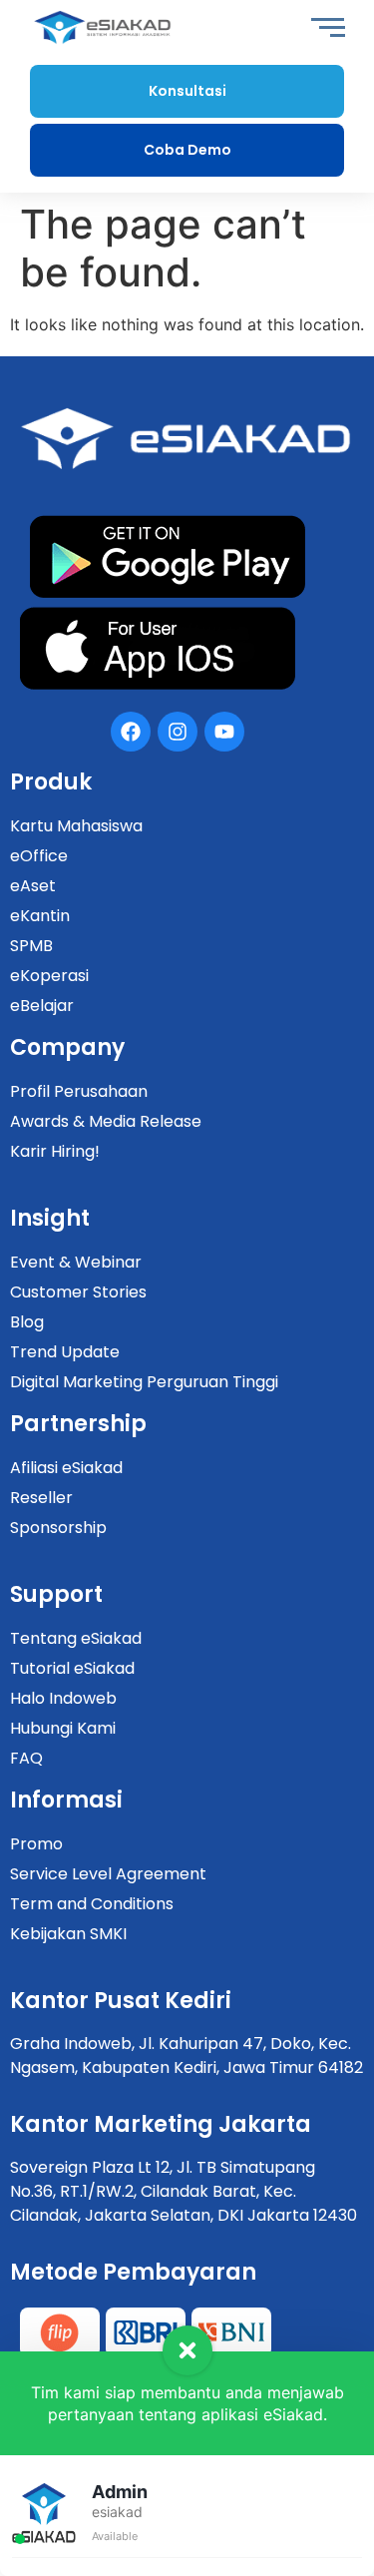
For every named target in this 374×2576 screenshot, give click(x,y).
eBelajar (42, 1006)
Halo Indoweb (63, 1698)
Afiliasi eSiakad (66, 1468)
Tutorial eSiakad (72, 1668)
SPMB (31, 946)
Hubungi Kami (63, 1728)
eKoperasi (49, 976)
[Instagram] (178, 732)
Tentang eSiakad (76, 1638)
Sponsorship (58, 1528)
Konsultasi (187, 91)
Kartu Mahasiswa (76, 826)
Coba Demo (187, 150)
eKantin (40, 916)
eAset (33, 886)
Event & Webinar (76, 1262)
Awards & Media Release (106, 1121)
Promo (36, 1844)
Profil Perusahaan (79, 1091)
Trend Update (65, 1352)
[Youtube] (224, 732)
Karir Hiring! (55, 1151)
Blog (27, 1322)
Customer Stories (78, 1292)
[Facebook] (131, 732)
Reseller (41, 1498)
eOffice (39, 856)
